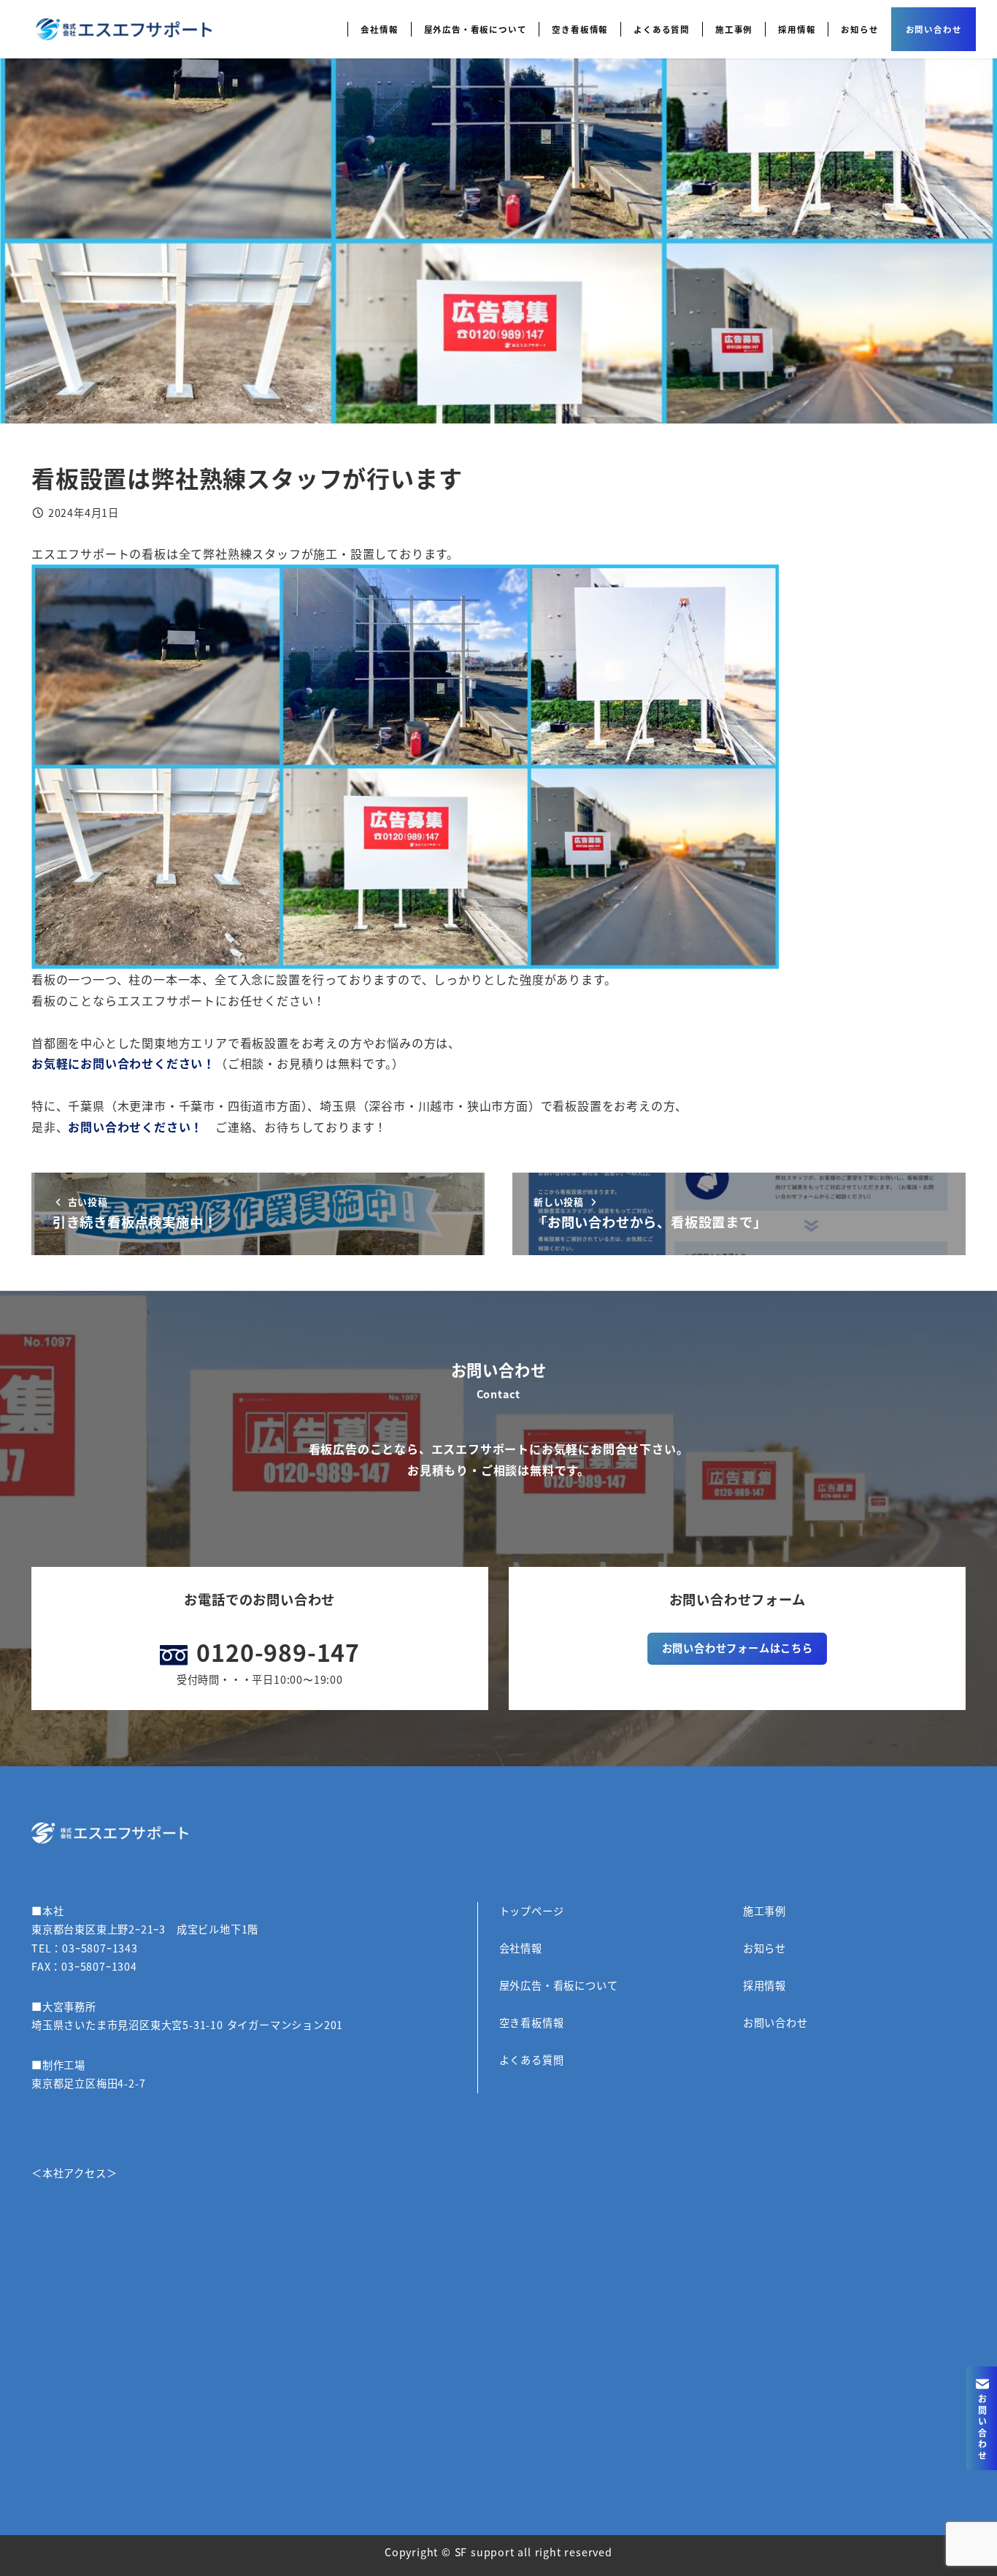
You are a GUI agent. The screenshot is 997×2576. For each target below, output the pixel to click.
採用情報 (765, 1985)
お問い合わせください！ (135, 1127)
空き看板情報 (532, 2023)
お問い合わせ (775, 2023)
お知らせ (765, 1948)
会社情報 (521, 1948)
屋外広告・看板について (559, 1985)
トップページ (532, 1911)
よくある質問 (532, 2060)
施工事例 (765, 1911)
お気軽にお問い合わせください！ (123, 1063)
